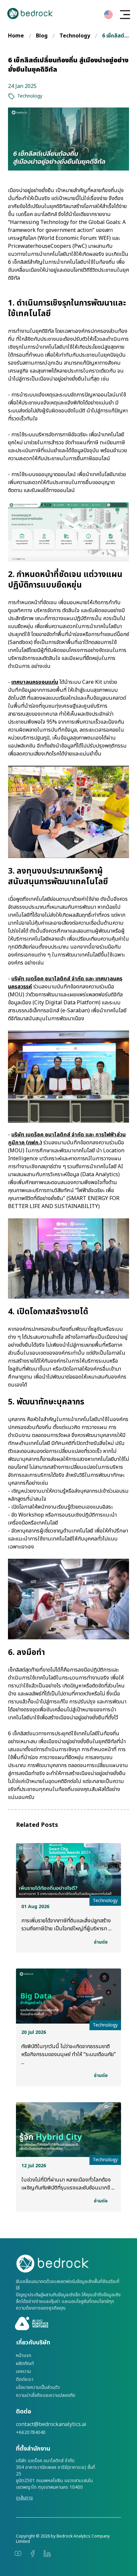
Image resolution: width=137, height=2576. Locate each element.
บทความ (23, 2372)
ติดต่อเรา (25, 2380)
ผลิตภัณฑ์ (25, 2364)
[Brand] (68, 2264)
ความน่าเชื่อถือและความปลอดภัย (46, 2396)
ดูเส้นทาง (24, 2498)
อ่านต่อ (101, 1942)
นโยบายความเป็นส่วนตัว (38, 2388)
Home (16, 36)
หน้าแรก (24, 2356)
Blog (42, 36)
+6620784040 (31, 2433)
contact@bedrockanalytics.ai (51, 2424)
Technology (75, 36)
